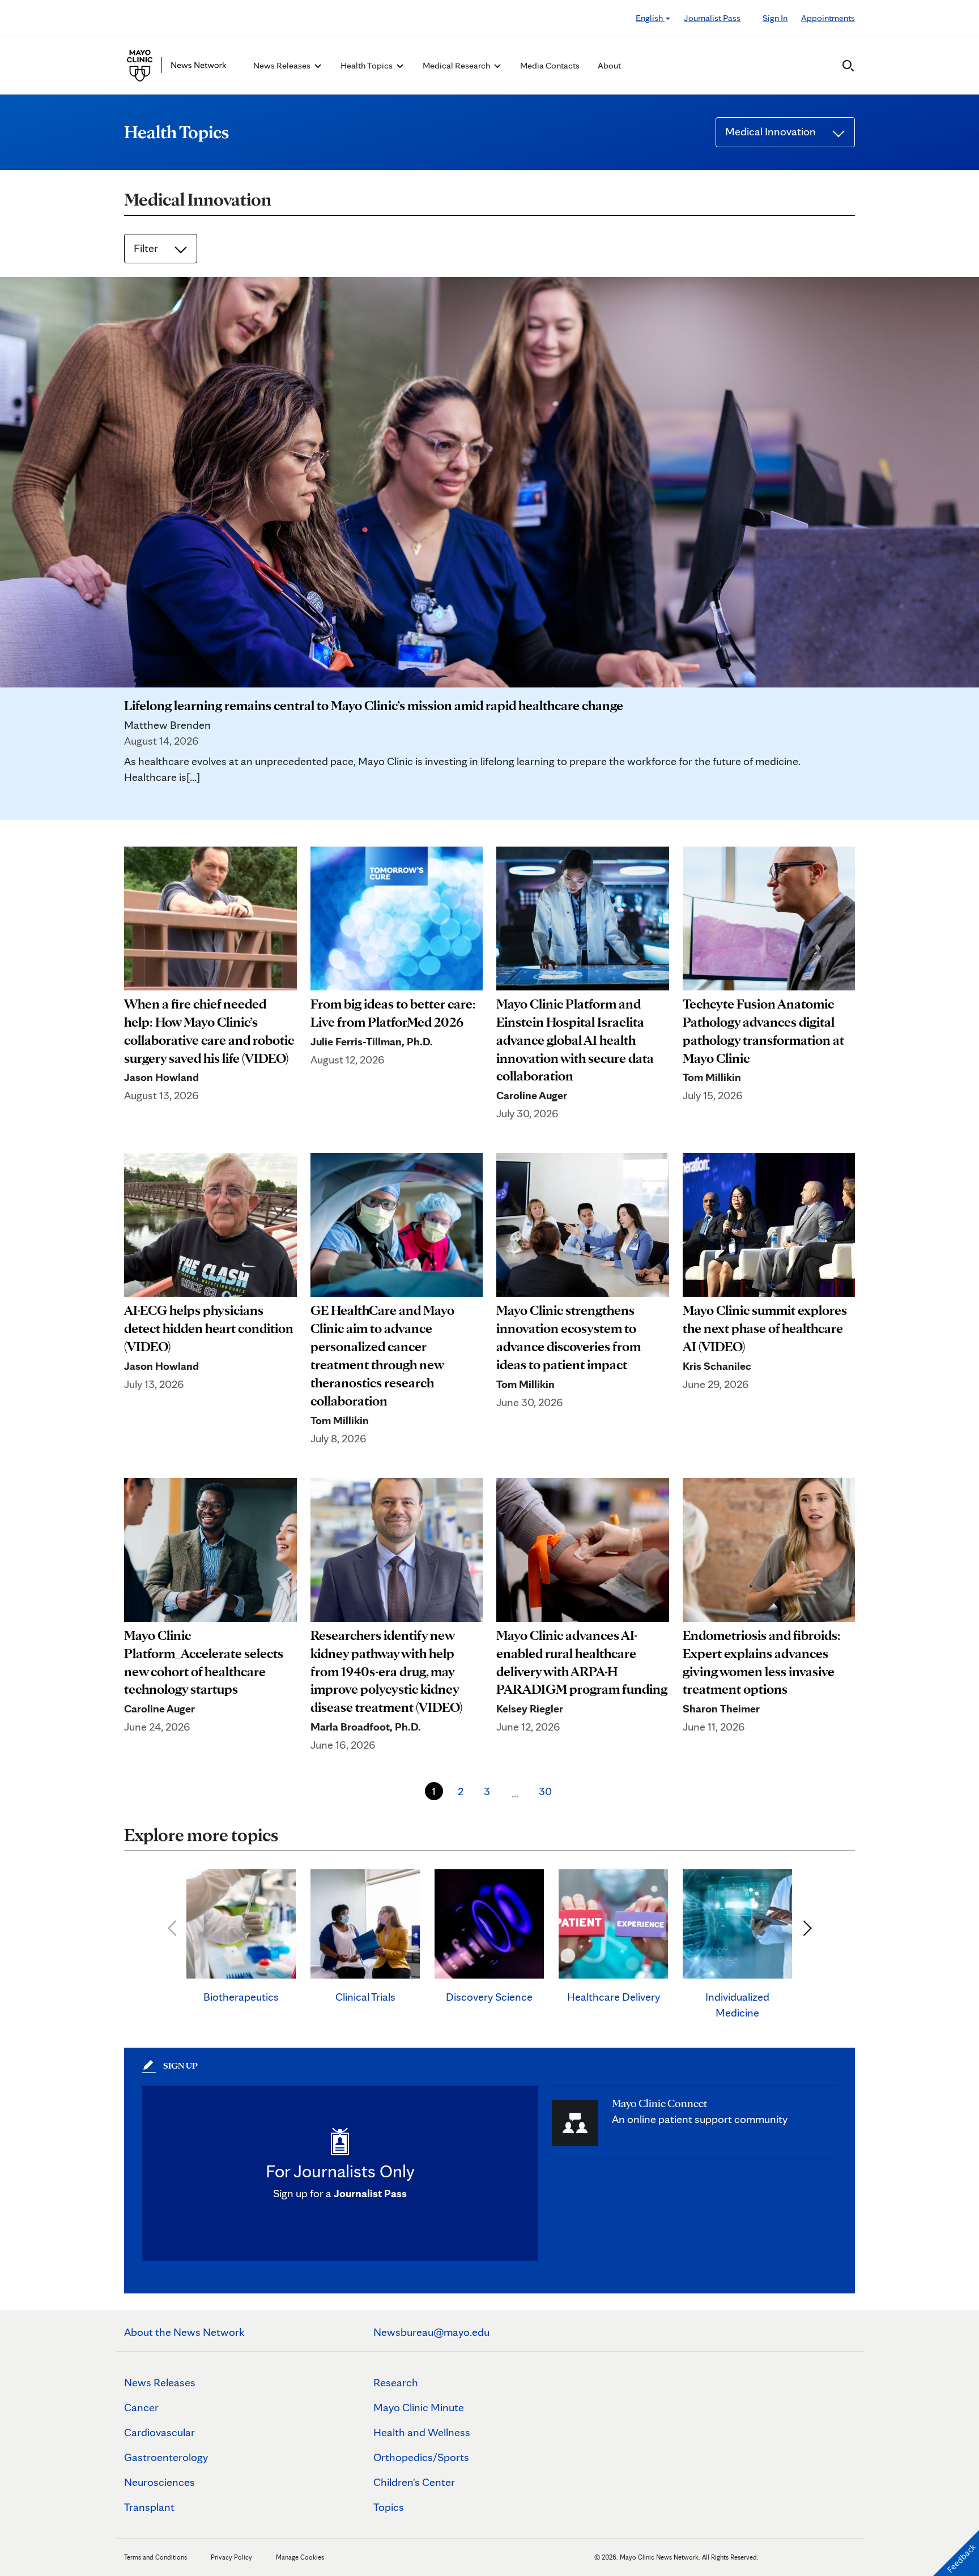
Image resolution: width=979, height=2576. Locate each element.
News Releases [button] (283, 65)
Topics (389, 2507)
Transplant (149, 2507)
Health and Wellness (422, 2432)
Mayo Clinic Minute (419, 2407)
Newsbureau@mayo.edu (431, 2332)
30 (545, 1791)
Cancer (141, 2407)
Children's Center (414, 2482)
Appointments (828, 18)
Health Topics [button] (367, 65)
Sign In (775, 18)
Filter (147, 248)
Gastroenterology (166, 2457)
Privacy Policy (231, 2557)
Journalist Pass (712, 18)
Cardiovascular (159, 2432)
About (609, 65)
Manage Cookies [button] (300, 2557)
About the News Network (184, 2332)
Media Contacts (550, 65)
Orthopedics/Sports (421, 2457)
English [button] (650, 18)
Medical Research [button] (457, 65)
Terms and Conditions (156, 2557)
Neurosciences (159, 2482)
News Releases (160, 2382)
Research (396, 2382)
